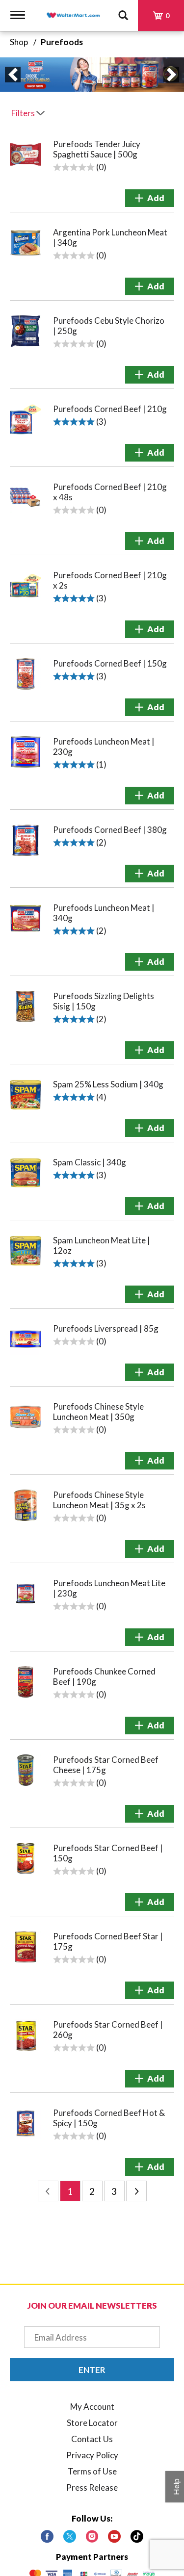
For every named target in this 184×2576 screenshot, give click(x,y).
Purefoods (62, 42)
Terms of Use (92, 2471)
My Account (92, 2407)
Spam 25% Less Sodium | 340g (108, 1084)
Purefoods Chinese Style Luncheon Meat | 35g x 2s (99, 1500)
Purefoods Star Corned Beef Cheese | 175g (106, 1765)
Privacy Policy (92, 2455)
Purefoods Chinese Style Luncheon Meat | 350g (98, 1412)
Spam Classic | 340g (90, 1162)
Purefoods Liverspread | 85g (106, 1328)
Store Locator (92, 2423)
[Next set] (136, 2191)
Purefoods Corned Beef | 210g (110, 409)
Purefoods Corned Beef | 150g (110, 663)
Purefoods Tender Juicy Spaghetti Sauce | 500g (97, 149)
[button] (13, 75)
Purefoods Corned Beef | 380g (110, 830)
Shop (19, 42)
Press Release (92, 2487)
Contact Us (92, 2439)
